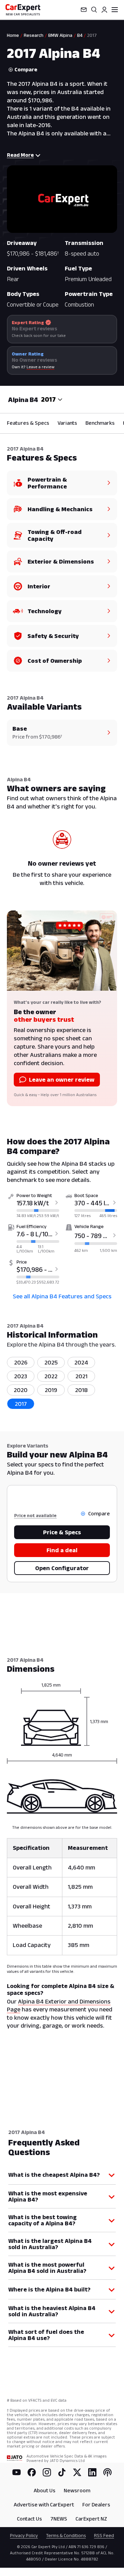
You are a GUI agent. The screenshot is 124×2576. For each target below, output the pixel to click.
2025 (51, 1362)
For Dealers (96, 2505)
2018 (81, 1390)
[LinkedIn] (92, 2472)
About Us (45, 2490)
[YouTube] (17, 2472)
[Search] (94, 10)
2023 (21, 1376)
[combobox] (52, 400)
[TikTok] (62, 2472)
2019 (51, 1390)
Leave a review (40, 367)
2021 (81, 1376)
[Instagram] (47, 2472)
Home (13, 35)
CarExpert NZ (91, 2519)
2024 (81, 1362)
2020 (21, 1390)
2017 (21, 1404)
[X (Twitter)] (77, 2472)
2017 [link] (92, 35)
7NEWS (59, 2519)
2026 (21, 1362)
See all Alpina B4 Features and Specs (62, 1296)
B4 (80, 35)
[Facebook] (32, 2472)
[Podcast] (107, 2472)
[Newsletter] (84, 10)
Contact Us (29, 2519)
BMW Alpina (60, 35)
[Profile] (104, 10)
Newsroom (77, 2490)
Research (34, 35)
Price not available (35, 1515)
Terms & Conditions (66, 2535)
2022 (51, 1376)
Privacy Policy (24, 2535)
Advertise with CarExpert (44, 2505)
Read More (20, 155)
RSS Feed (104, 2535)
